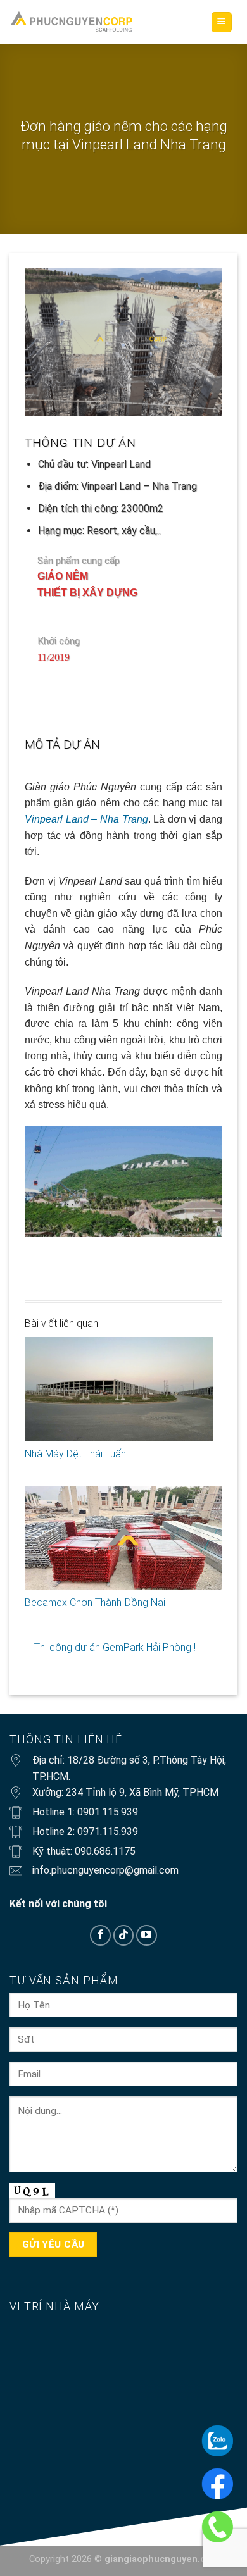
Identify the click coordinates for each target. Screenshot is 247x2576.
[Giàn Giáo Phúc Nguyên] (71, 22)
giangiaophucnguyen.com (161, 2559)
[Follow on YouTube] (147, 1935)
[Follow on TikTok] (124, 1935)
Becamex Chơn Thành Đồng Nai (95, 1602)
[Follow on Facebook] (100, 1935)
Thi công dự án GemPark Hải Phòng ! (115, 1647)
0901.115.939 (108, 1812)
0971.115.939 (108, 1832)
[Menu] (222, 22)
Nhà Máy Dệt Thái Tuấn (75, 1454)
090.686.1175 (105, 1851)
